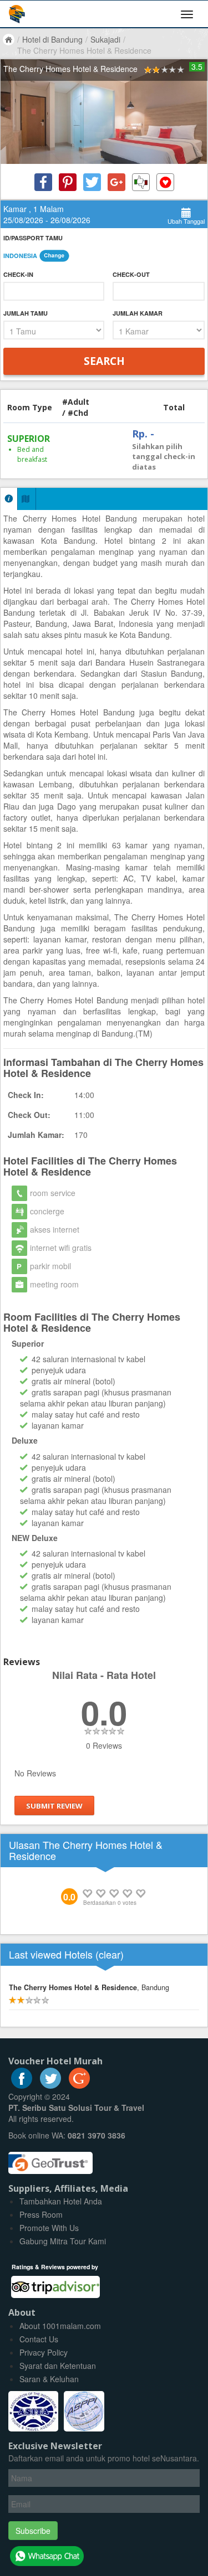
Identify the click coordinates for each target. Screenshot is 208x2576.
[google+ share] (116, 182)
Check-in (18, 274)
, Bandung (89, 1987)
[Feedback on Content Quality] (141, 182)
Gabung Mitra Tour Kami (63, 2241)
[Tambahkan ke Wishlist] (165, 182)
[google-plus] (79, 2085)
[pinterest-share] (68, 182)
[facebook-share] (43, 182)
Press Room (41, 2214)
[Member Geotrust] (50, 2158)
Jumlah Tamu (26, 313)
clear (110, 1954)
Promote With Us (49, 2228)
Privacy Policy (44, 2352)
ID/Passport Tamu (33, 238)
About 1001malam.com (60, 2326)
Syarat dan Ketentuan (58, 2366)
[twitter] (50, 2085)
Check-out (131, 274)
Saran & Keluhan (49, 2379)
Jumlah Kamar (138, 313)
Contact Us (39, 2339)
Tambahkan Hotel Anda (61, 2201)
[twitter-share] (92, 182)
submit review (54, 1806)
